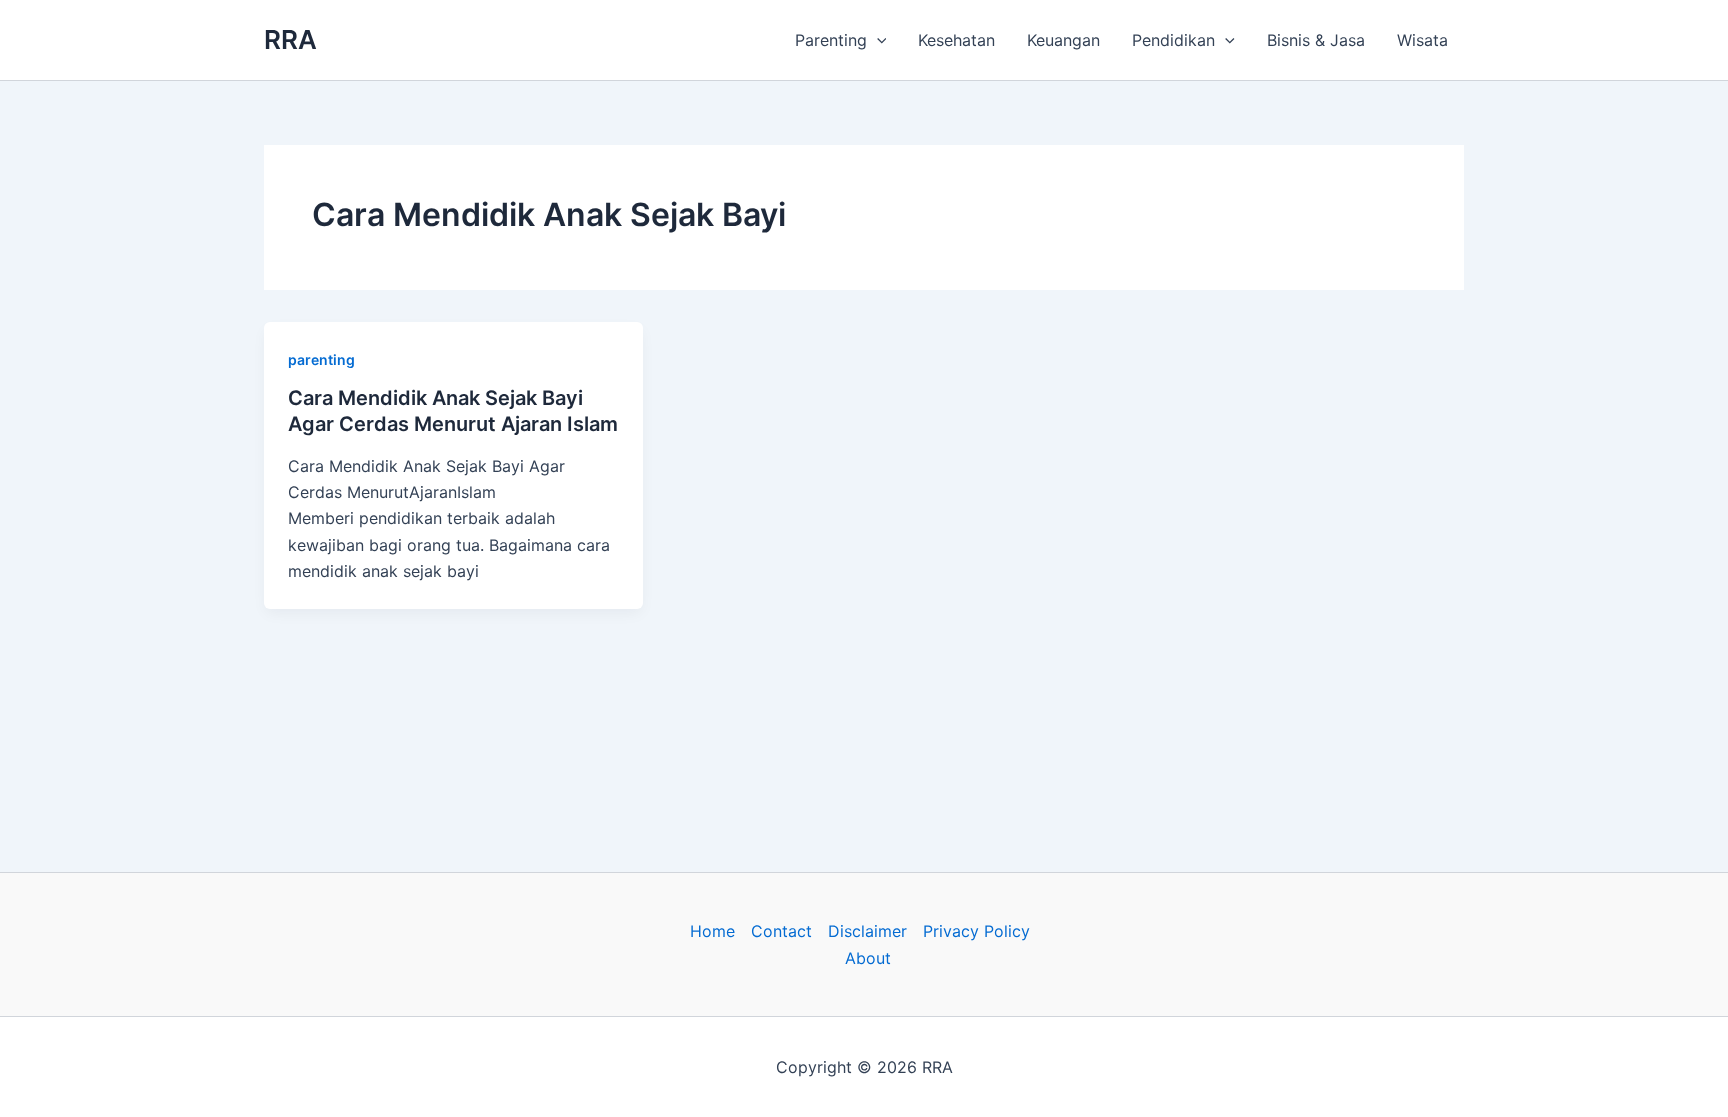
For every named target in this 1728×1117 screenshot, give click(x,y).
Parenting (831, 40)
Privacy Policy (976, 931)
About (868, 958)
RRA (290, 39)
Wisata (1422, 40)
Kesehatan (956, 40)
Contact (781, 931)
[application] (877, 40)
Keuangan (1063, 40)
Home (712, 931)
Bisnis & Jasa (1316, 40)
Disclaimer (867, 931)
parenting (321, 359)
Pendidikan (1173, 40)
